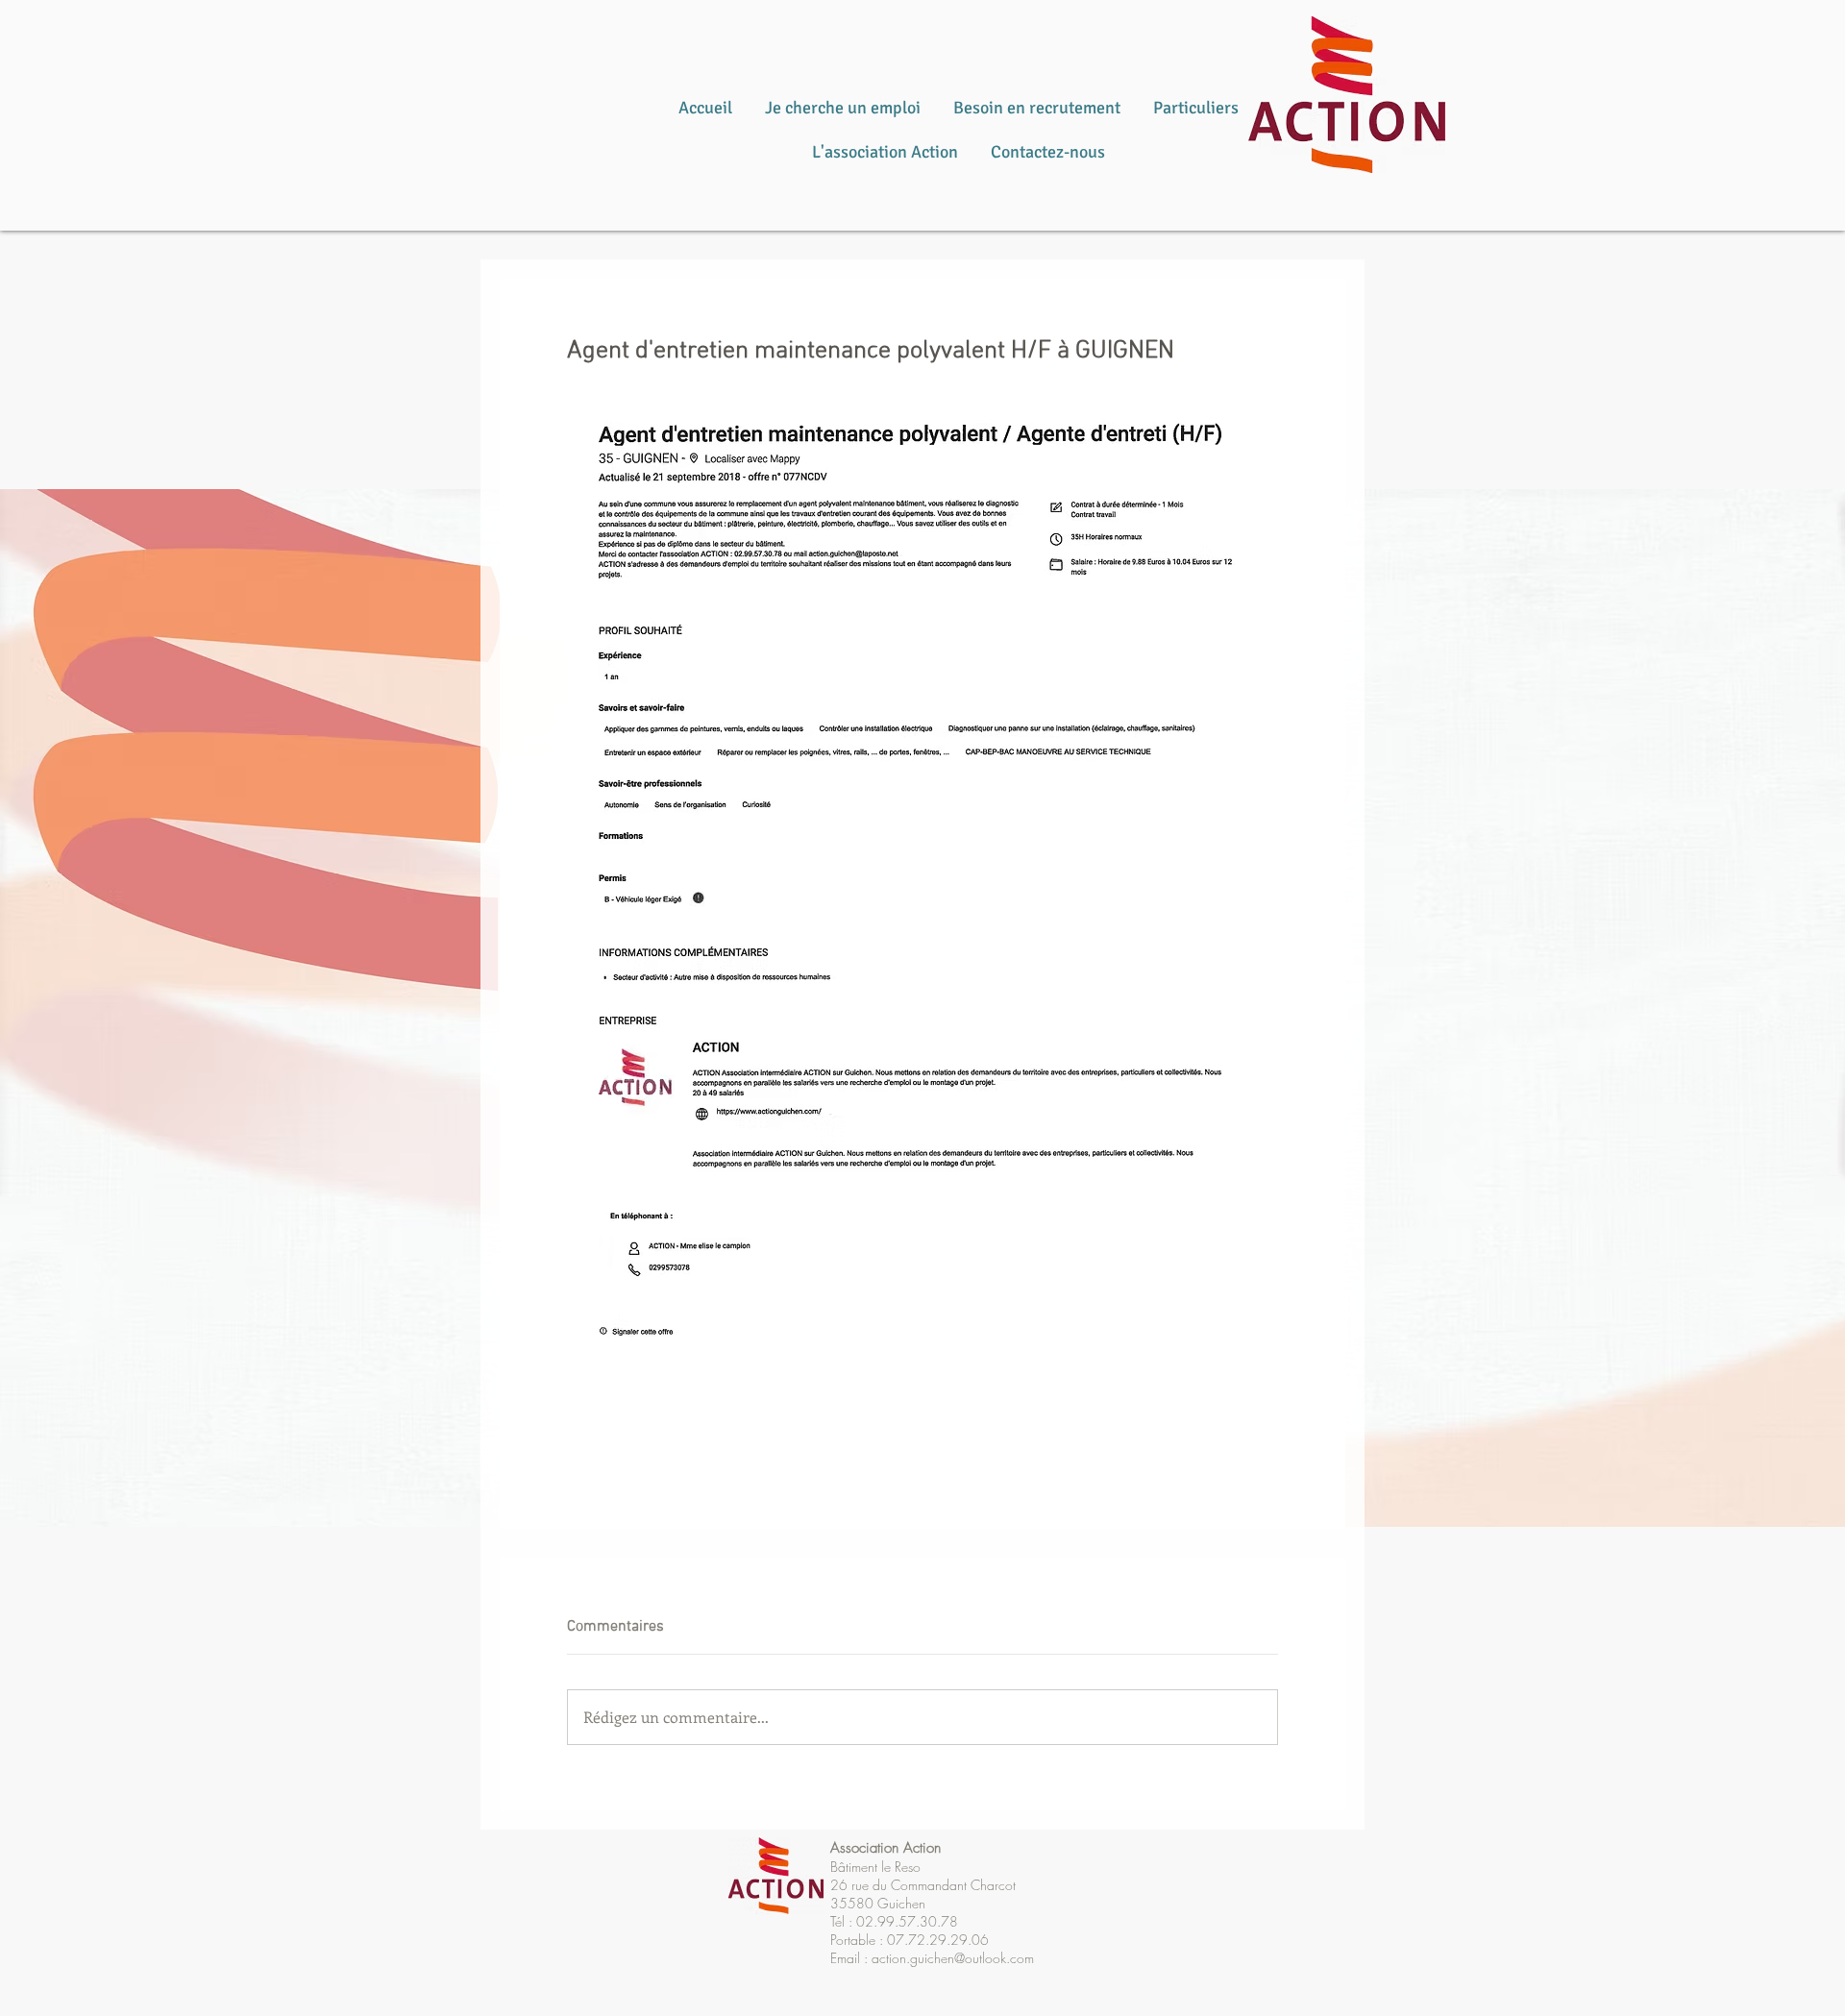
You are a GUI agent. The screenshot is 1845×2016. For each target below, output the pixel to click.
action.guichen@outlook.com (953, 1958)
